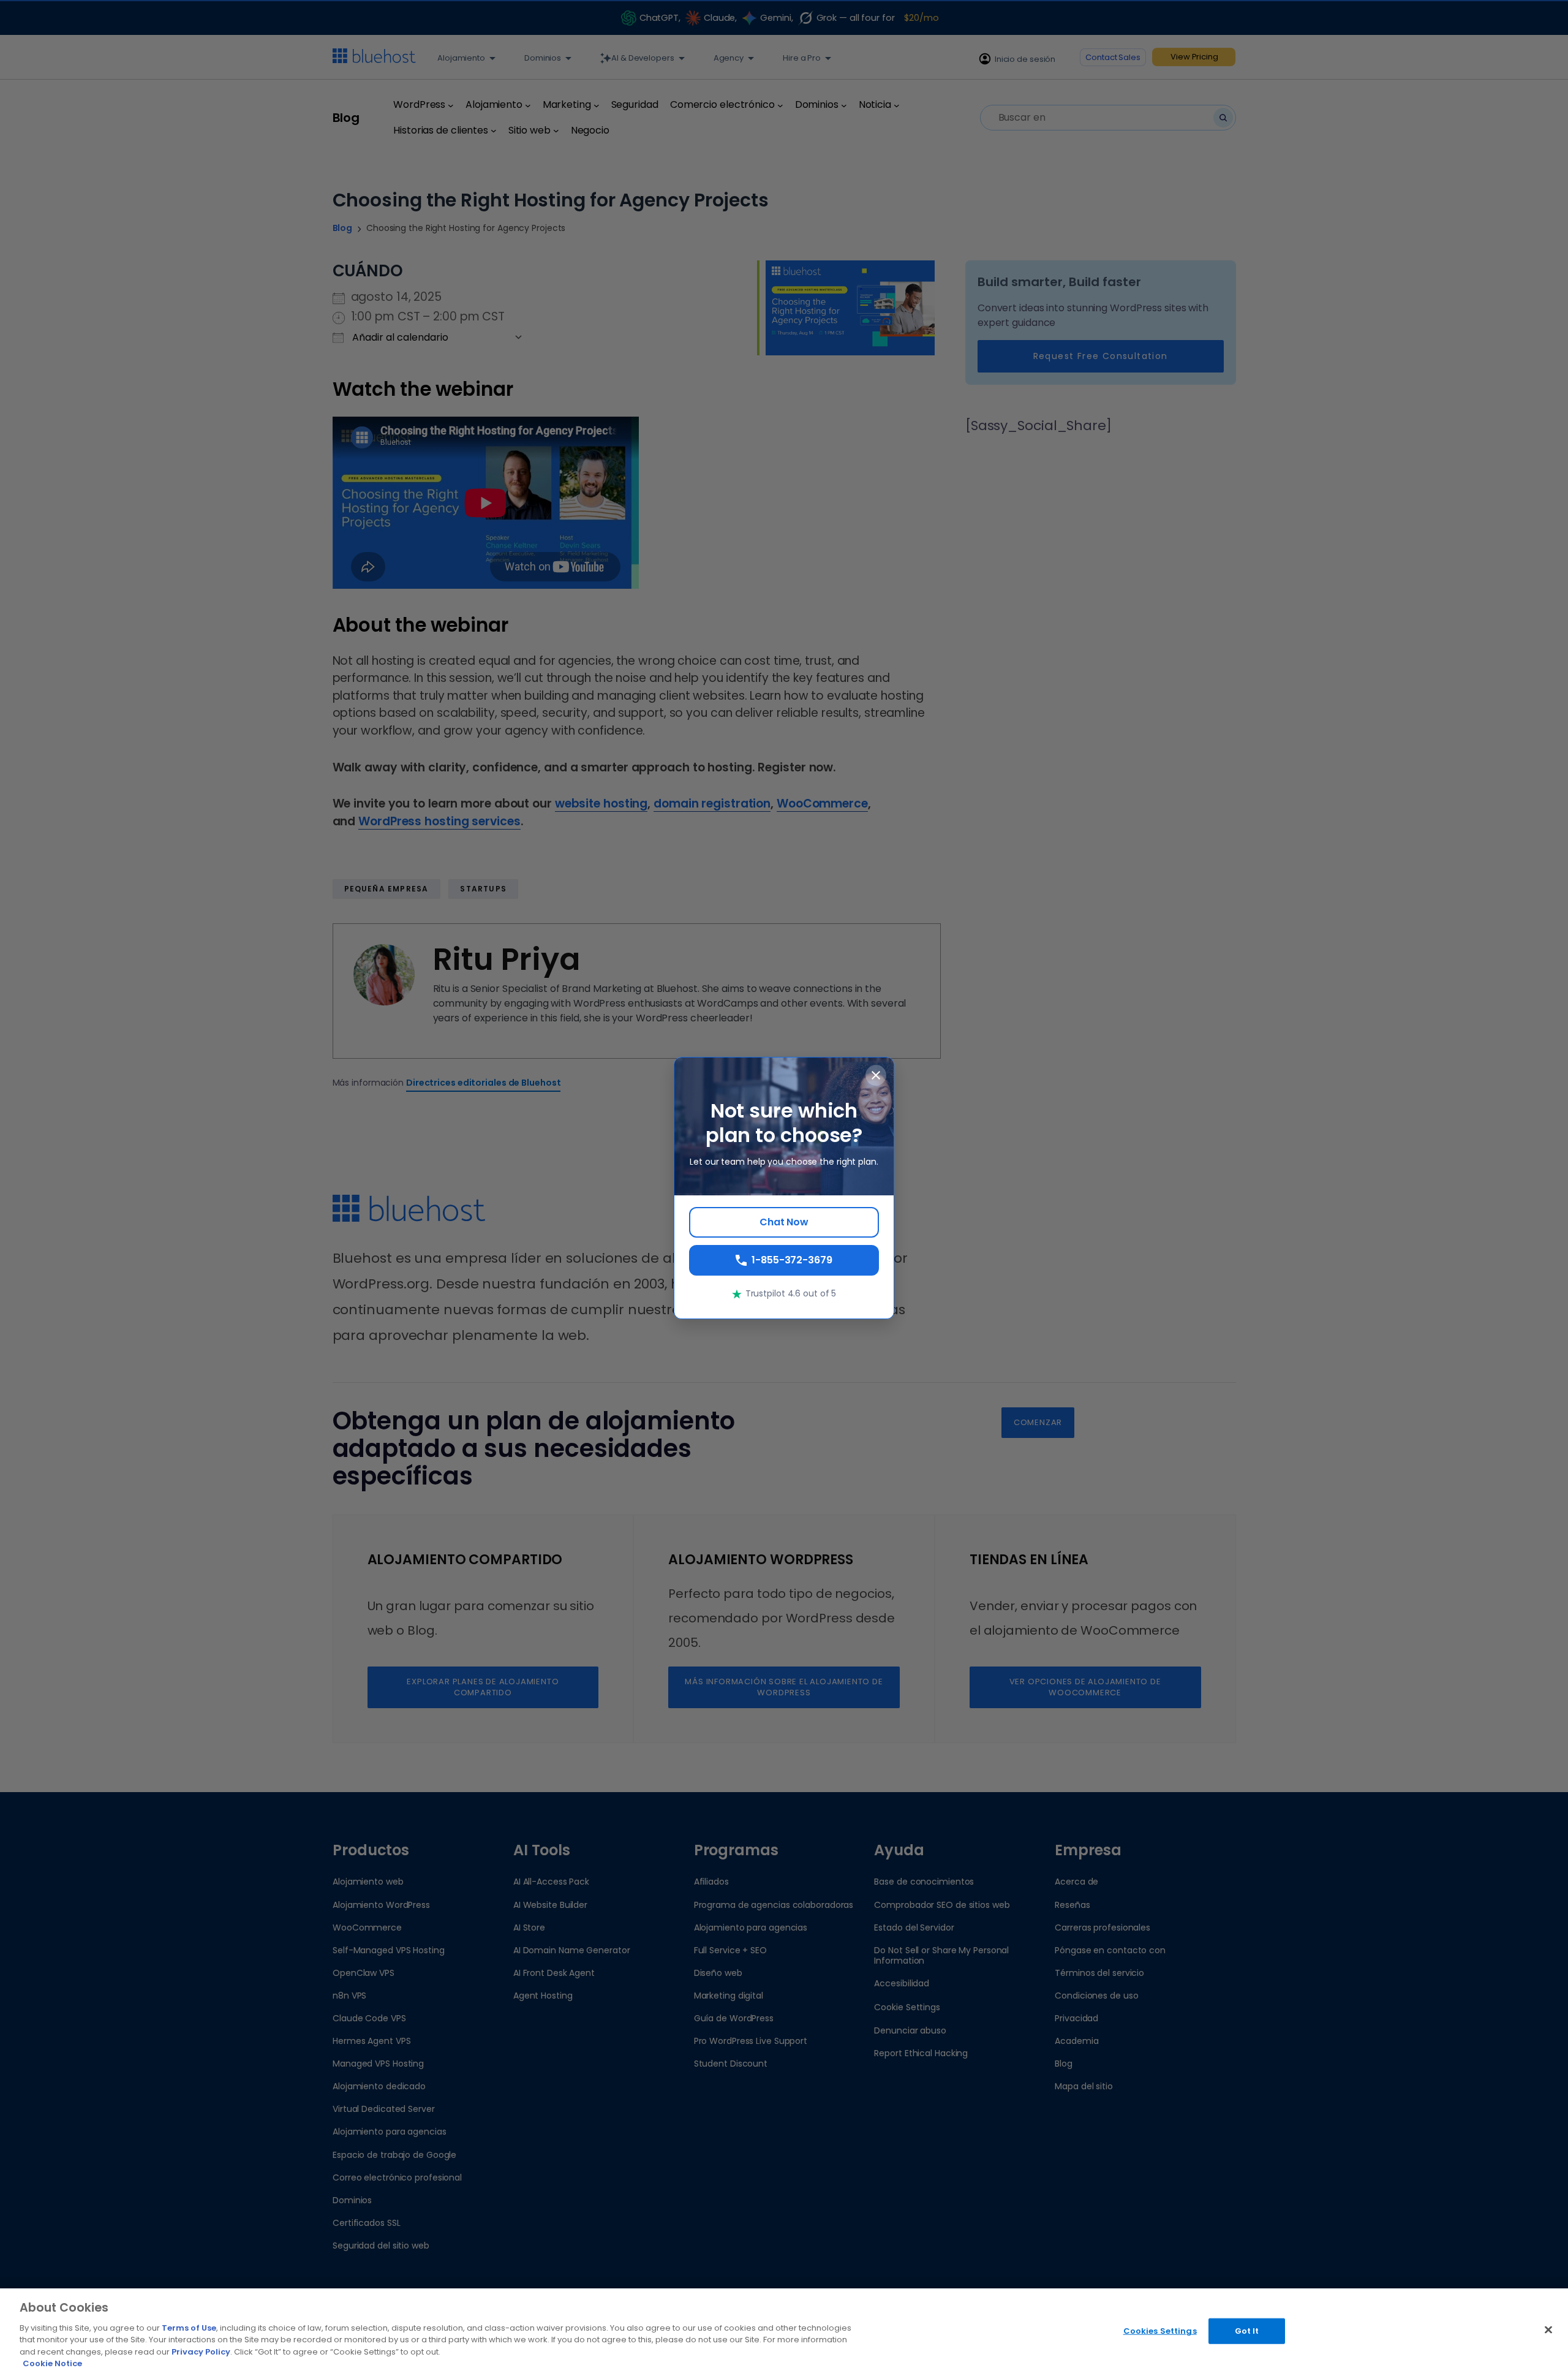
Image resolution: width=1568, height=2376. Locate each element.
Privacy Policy (201, 2352)
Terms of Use (189, 2328)
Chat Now (784, 1222)
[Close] (1548, 2330)
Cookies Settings (1160, 2331)
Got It (1247, 2331)
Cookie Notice (52, 2363)
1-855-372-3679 (792, 1260)
